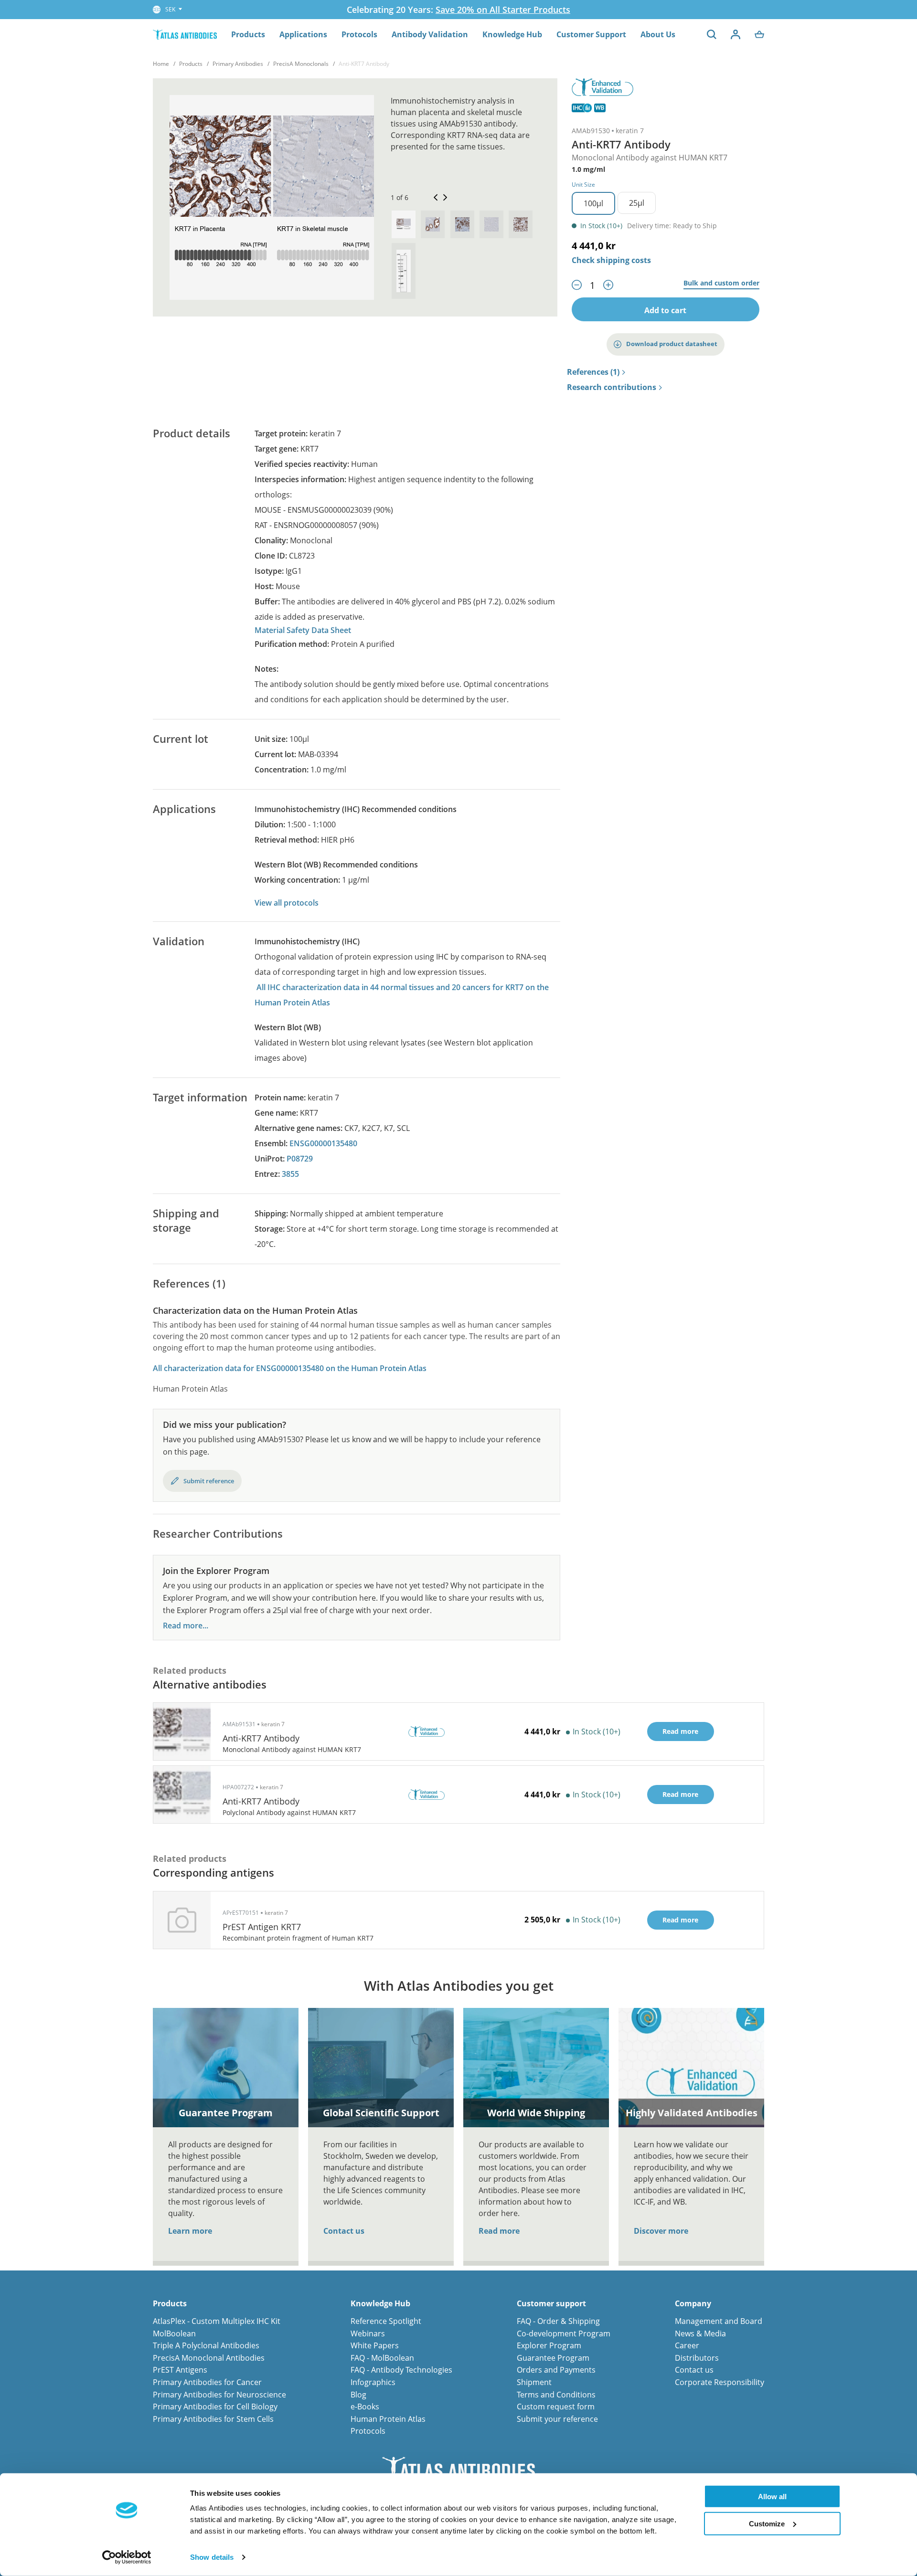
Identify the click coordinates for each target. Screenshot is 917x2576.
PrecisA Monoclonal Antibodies (209, 2358)
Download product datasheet (672, 344)
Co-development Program (564, 2333)
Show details (212, 2557)
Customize (767, 2523)
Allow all (772, 2497)
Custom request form (556, 2407)
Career (687, 2345)
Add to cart (665, 310)
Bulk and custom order (721, 283)
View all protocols (287, 903)
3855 (290, 1174)
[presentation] (404, 224)
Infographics (373, 2382)
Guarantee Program (553, 2358)
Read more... (186, 1626)
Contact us (344, 2231)
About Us (658, 34)
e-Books (365, 2407)
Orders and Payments (556, 2370)
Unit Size (583, 185)
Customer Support (591, 34)
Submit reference (209, 1481)
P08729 (300, 1159)
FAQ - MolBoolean (382, 2358)
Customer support (551, 2304)
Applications (303, 34)
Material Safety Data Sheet (303, 630)
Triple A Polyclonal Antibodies (206, 2345)
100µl (593, 203)
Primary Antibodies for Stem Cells (213, 2419)
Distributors (697, 2358)
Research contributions (612, 388)
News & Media (700, 2333)
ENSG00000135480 (323, 1143)
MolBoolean (174, 2333)
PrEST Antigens (180, 2370)
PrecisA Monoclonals (301, 64)
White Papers (375, 2345)
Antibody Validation (430, 34)
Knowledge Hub (512, 34)
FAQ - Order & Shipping (558, 2321)
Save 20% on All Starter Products (503, 10)
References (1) (593, 372)
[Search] (712, 34)
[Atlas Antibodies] (185, 34)
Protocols (359, 34)
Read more (499, 2231)
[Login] (736, 34)
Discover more (661, 2231)
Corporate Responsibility (720, 2382)
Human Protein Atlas (388, 2419)
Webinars (368, 2333)
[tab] (404, 224)
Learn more (190, 2231)
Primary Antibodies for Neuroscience (219, 2395)
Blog (358, 2395)
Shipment (534, 2382)
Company (693, 2304)
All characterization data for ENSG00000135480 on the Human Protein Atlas (290, 1368)
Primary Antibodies (238, 64)
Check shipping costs (611, 260)
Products (248, 34)
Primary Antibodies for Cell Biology (215, 2407)
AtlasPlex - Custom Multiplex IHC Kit (217, 2321)
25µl (637, 203)
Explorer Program (549, 2345)
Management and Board (719, 2321)
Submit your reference (557, 2419)
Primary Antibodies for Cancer (207, 2382)
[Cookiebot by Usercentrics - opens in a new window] (127, 2557)
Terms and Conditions (556, 2395)
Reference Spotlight (386, 2321)
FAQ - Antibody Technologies (401, 2370)
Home (161, 64)
